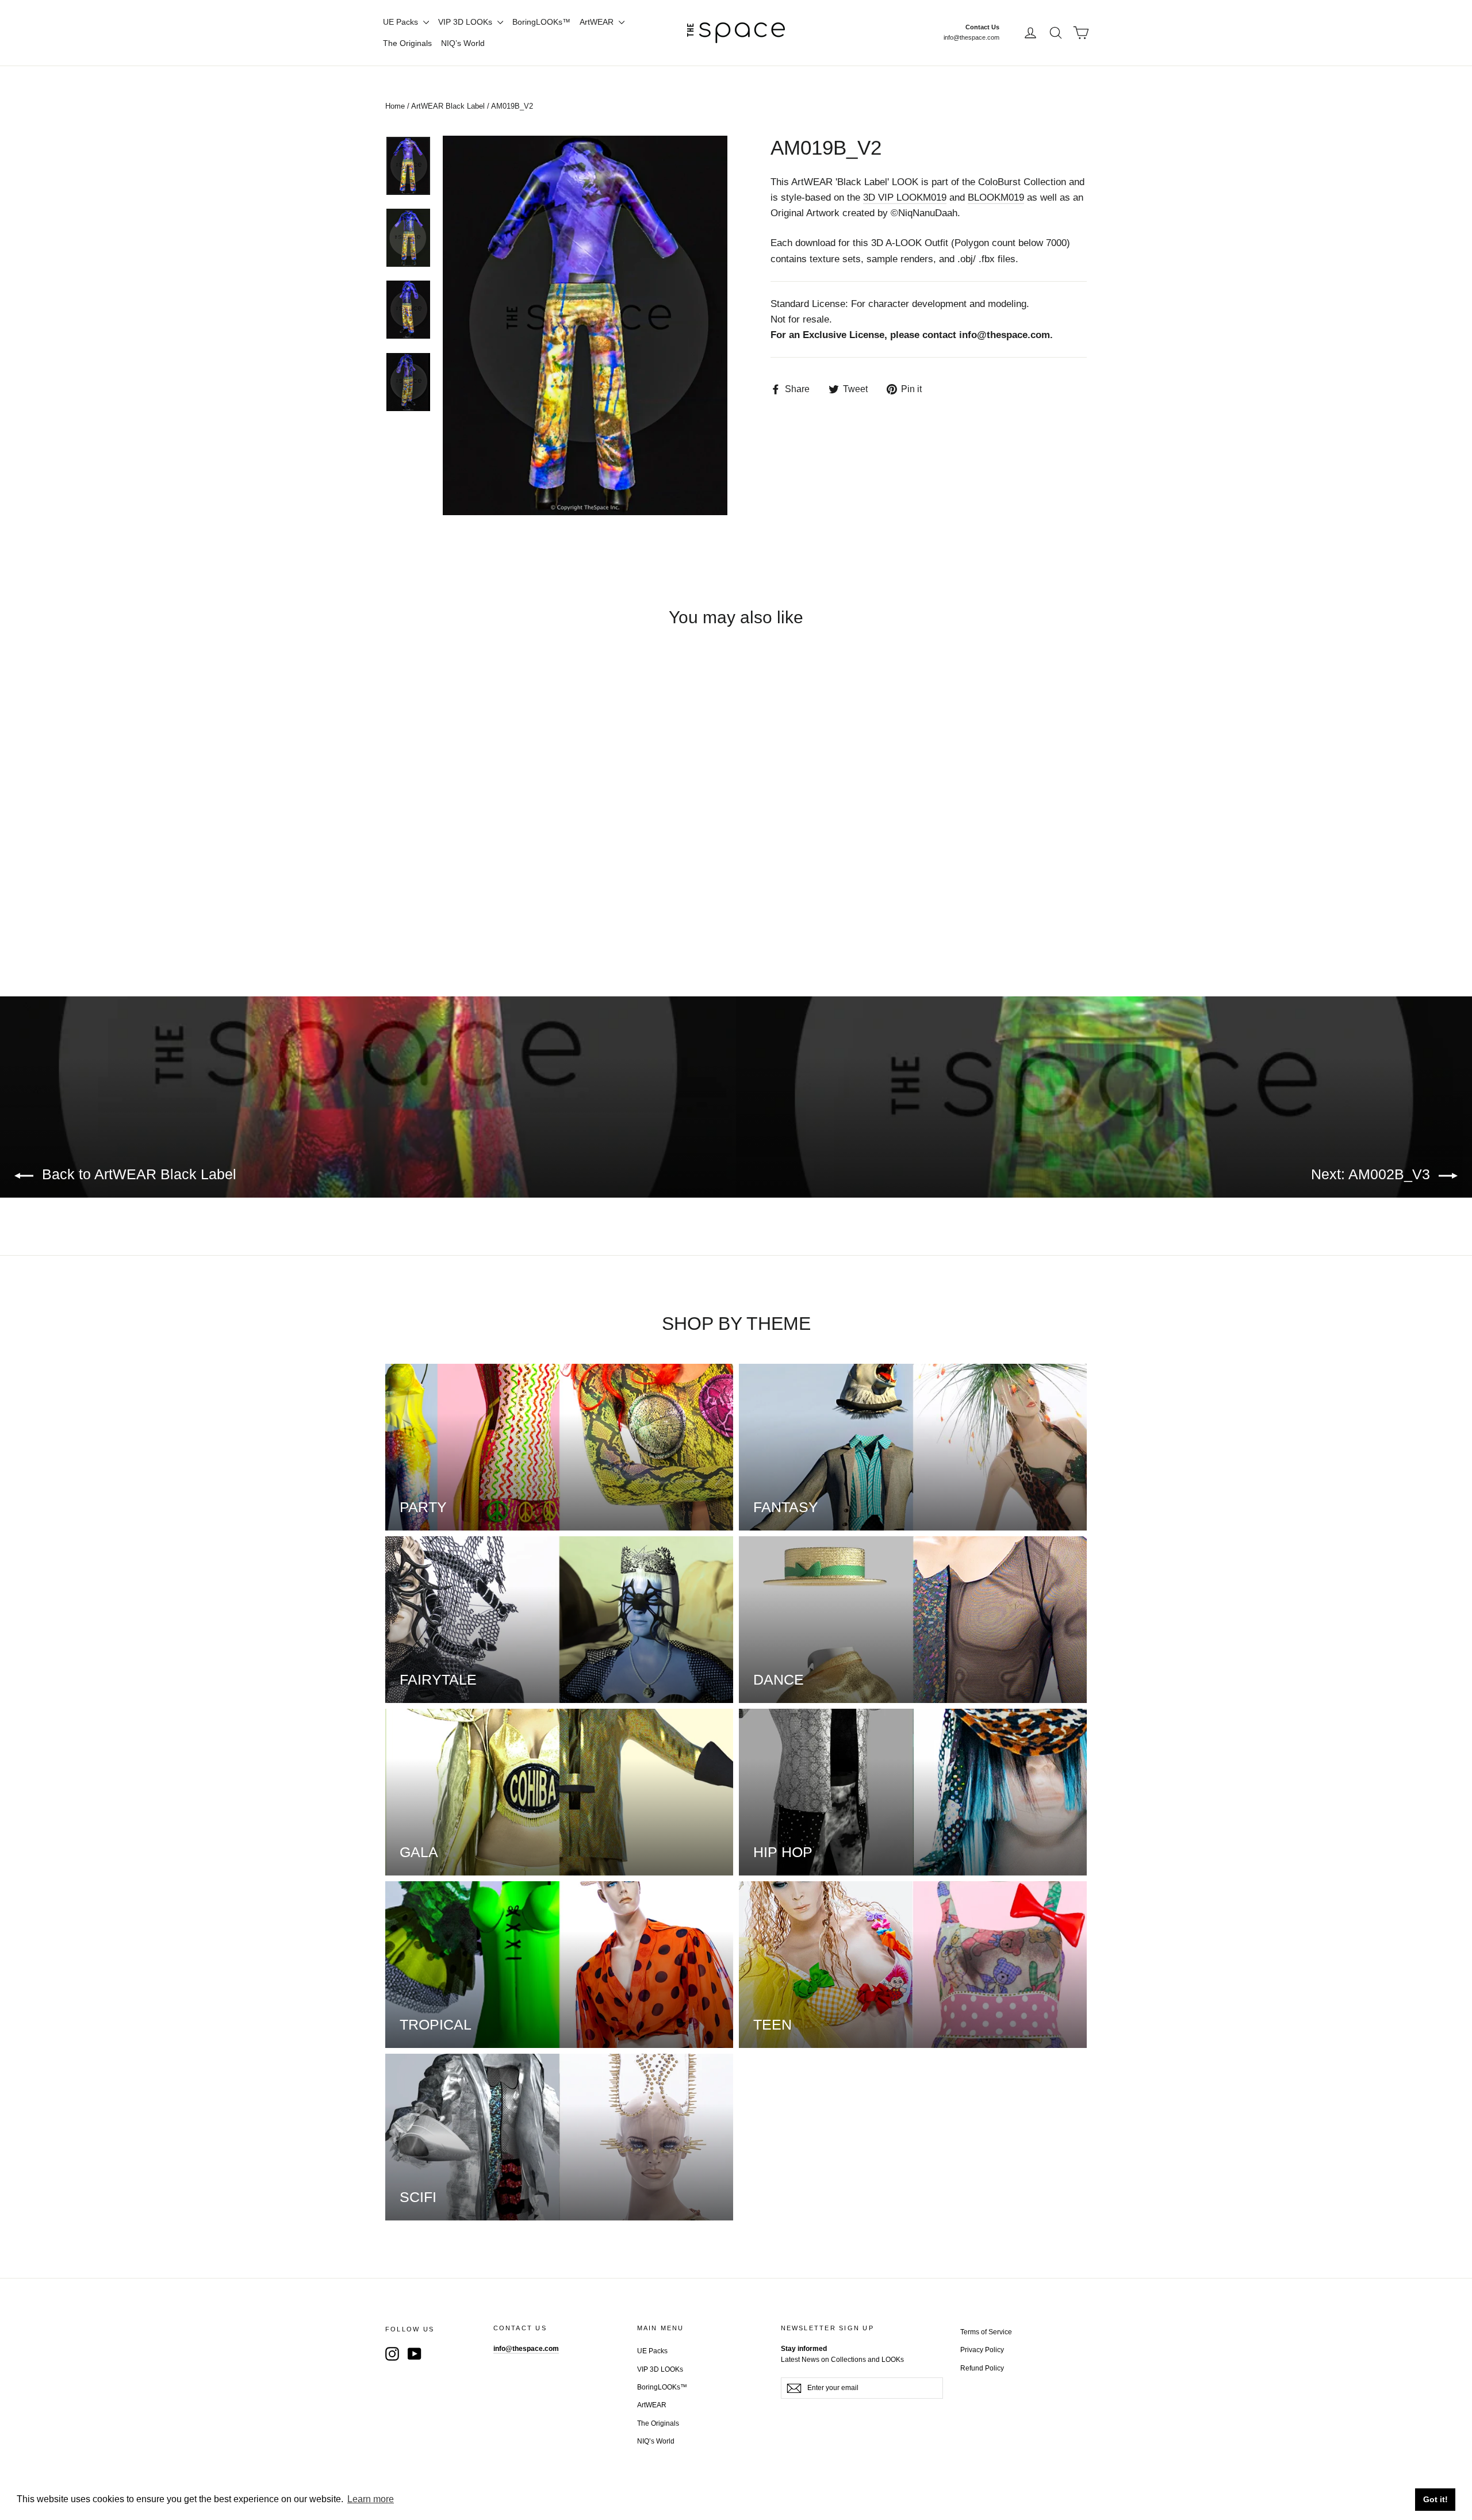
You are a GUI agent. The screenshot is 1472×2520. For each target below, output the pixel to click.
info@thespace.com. (1006, 335)
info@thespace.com (971, 37)
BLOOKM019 (996, 197)
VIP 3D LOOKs (466, 22)
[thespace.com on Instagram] (392, 2354)
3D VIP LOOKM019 (905, 197)
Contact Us (982, 27)
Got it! (1435, 2499)
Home (395, 106)
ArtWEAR (598, 22)
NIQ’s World (463, 43)
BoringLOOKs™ (541, 22)
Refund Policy (982, 2368)
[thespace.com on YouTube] (415, 2354)
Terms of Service (986, 2332)
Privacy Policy (982, 2350)
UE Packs (402, 22)
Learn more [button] (371, 2499)
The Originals (407, 43)
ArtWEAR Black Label (448, 106)
